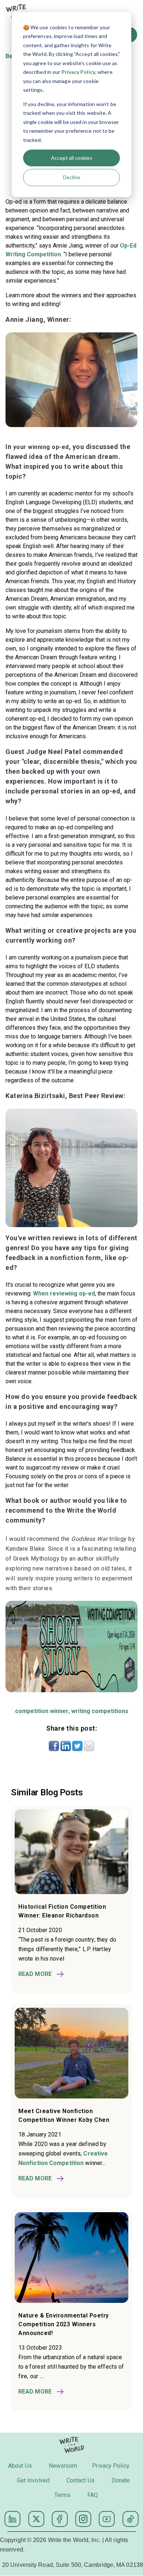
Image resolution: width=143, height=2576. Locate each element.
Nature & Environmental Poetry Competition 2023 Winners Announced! (64, 2324)
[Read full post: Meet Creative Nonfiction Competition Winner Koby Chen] (71, 2096)
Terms (63, 2495)
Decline (72, 177)
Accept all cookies (72, 158)
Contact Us (80, 2480)
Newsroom (63, 2466)
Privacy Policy (78, 72)
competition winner (42, 1711)
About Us (20, 2466)
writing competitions (100, 1711)
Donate (121, 2480)
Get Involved (33, 2480)
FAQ (93, 2495)
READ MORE (35, 1974)
